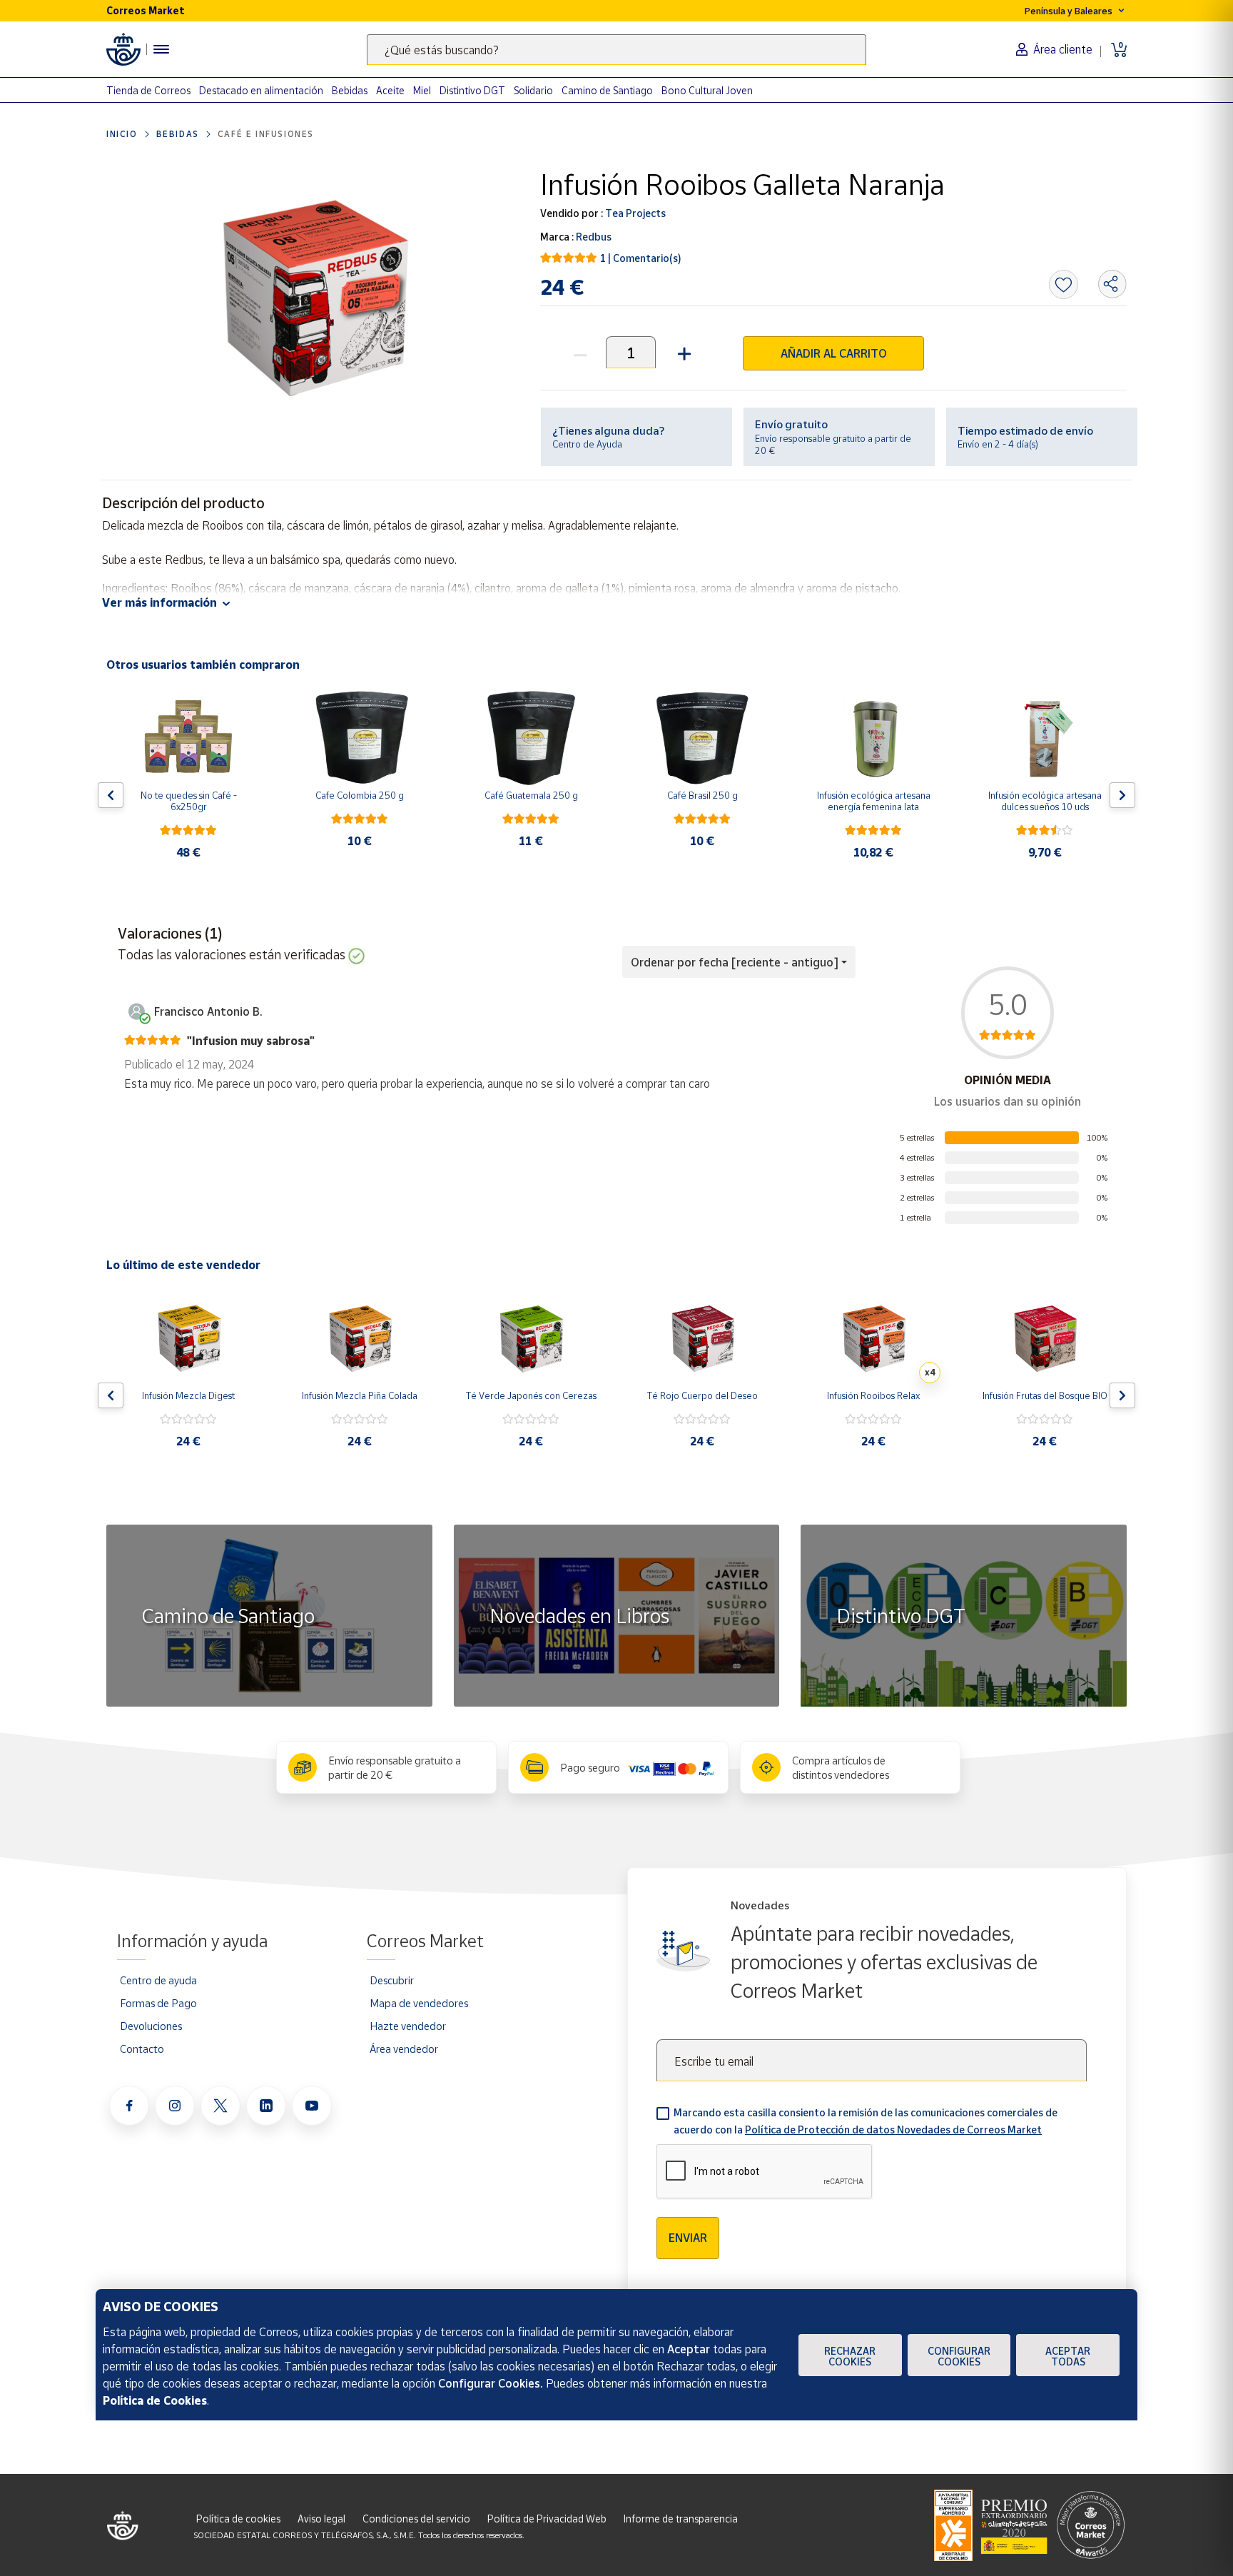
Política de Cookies (155, 2400)
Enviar (688, 2238)
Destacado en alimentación (261, 90)
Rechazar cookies (850, 2356)
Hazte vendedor (408, 2026)
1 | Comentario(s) (641, 258)
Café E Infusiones (266, 134)
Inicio (122, 134)
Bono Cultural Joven (707, 90)
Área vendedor (404, 2049)
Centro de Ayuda (587, 444)
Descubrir (392, 1980)
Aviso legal (321, 2519)
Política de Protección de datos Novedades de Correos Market (893, 2130)
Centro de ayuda (158, 1980)
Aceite (390, 90)
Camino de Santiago (607, 90)
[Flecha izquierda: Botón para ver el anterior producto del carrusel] (111, 795)
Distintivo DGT (472, 90)
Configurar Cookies (959, 2356)
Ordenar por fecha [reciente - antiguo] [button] (735, 962)
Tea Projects (634, 213)
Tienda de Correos (148, 90)
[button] (683, 352)
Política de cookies (238, 2519)
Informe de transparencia (681, 2519)
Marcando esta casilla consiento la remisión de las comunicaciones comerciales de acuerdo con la (866, 2121)
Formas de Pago (158, 2003)
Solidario (533, 90)
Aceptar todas (1068, 2356)
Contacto (142, 2049)
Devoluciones (151, 2026)
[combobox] (616, 50)
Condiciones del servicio (416, 2519)
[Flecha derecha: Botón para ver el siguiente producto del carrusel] (1122, 795)
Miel (422, 90)
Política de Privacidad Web (547, 2519)
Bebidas (350, 90)
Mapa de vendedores (419, 2003)
